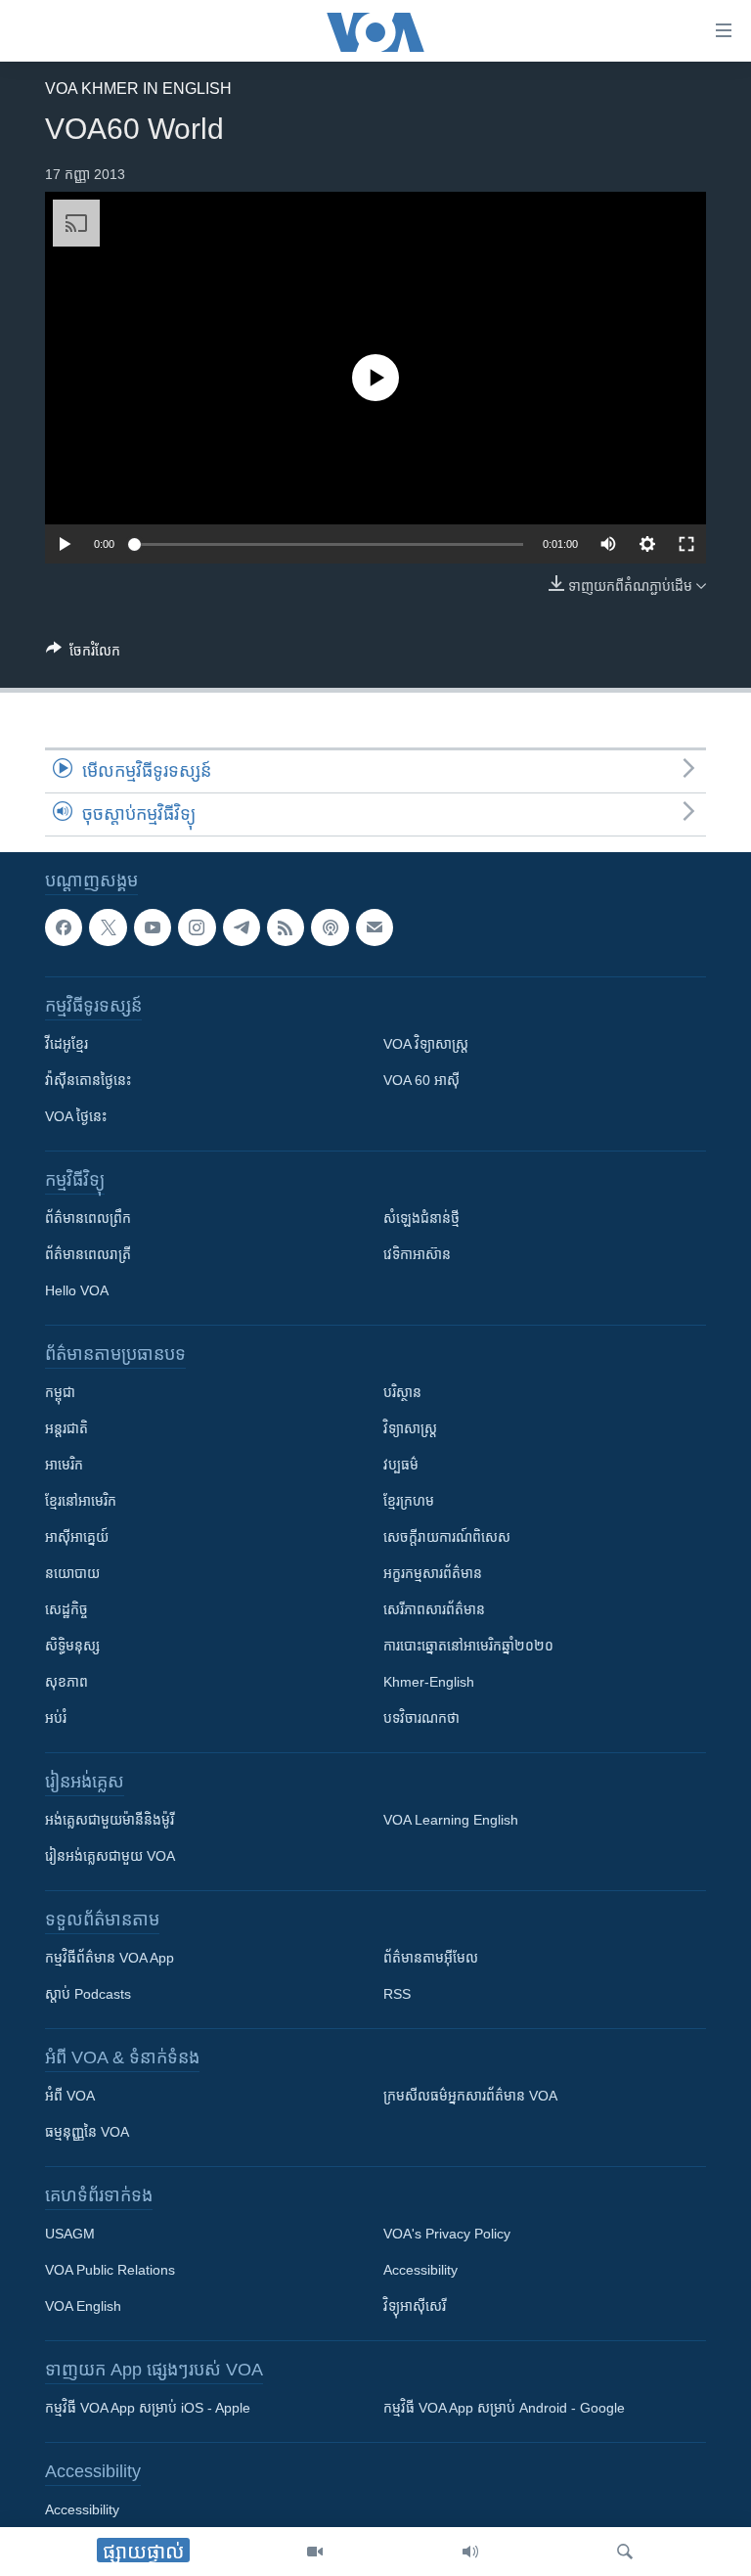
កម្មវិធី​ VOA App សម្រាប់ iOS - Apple (148, 2409)
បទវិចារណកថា (421, 1719)
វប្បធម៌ (401, 1466)
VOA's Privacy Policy (447, 2235)
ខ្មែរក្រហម (409, 1502)
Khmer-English (429, 1683)
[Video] (315, 2552)
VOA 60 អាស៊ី (421, 1081)
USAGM (70, 2235)
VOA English (83, 2307)
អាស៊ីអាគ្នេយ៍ (77, 1538)
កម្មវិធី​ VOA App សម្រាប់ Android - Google (504, 2409)
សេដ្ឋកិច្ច (66, 1610)
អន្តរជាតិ (66, 1429)
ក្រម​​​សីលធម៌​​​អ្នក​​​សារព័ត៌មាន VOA (470, 2097)
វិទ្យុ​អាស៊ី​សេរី (415, 2307)
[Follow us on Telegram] (242, 927)
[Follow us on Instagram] (197, 927)
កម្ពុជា (60, 1393)
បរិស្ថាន (402, 1393)
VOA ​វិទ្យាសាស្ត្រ (426, 1045)
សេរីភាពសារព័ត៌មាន (434, 1610)
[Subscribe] (375, 927)
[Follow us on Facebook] (64, 927)
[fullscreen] (686, 544)
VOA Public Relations (110, 2271)
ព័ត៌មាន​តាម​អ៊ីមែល (431, 1959)
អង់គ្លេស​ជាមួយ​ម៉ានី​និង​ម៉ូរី (110, 1821)
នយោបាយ (72, 1574)
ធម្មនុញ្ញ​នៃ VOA (87, 2133)
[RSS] (286, 927)
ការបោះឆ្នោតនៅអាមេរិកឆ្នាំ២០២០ (468, 1647)
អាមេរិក (64, 1466)
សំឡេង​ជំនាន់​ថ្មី (421, 1219)
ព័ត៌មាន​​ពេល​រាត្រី (88, 1255)
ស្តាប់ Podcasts (88, 1995)
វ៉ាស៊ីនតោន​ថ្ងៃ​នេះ (88, 1081)
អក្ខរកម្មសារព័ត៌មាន (433, 1574)
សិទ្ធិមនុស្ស (72, 1647)
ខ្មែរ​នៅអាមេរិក (81, 1502)
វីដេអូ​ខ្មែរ (66, 1045)
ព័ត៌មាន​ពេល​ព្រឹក (88, 1219)
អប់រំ (56, 1719)
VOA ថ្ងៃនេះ (76, 1117)
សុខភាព (66, 1683)
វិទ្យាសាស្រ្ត (410, 1429)
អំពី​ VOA (70, 2097)
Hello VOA (77, 1291)
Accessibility (420, 2271)
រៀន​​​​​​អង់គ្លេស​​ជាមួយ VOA (110, 1857)
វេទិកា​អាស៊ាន (417, 1255)
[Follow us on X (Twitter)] (108, 927)
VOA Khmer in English (138, 89)
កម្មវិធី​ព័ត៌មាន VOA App (110, 1959)
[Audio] (470, 2552)
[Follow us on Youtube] (153, 927)
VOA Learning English (451, 1821)
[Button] (83, 654)
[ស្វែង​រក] (625, 2552)
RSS (397, 1995)
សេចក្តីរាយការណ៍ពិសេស (447, 1538)
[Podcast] (330, 927)
